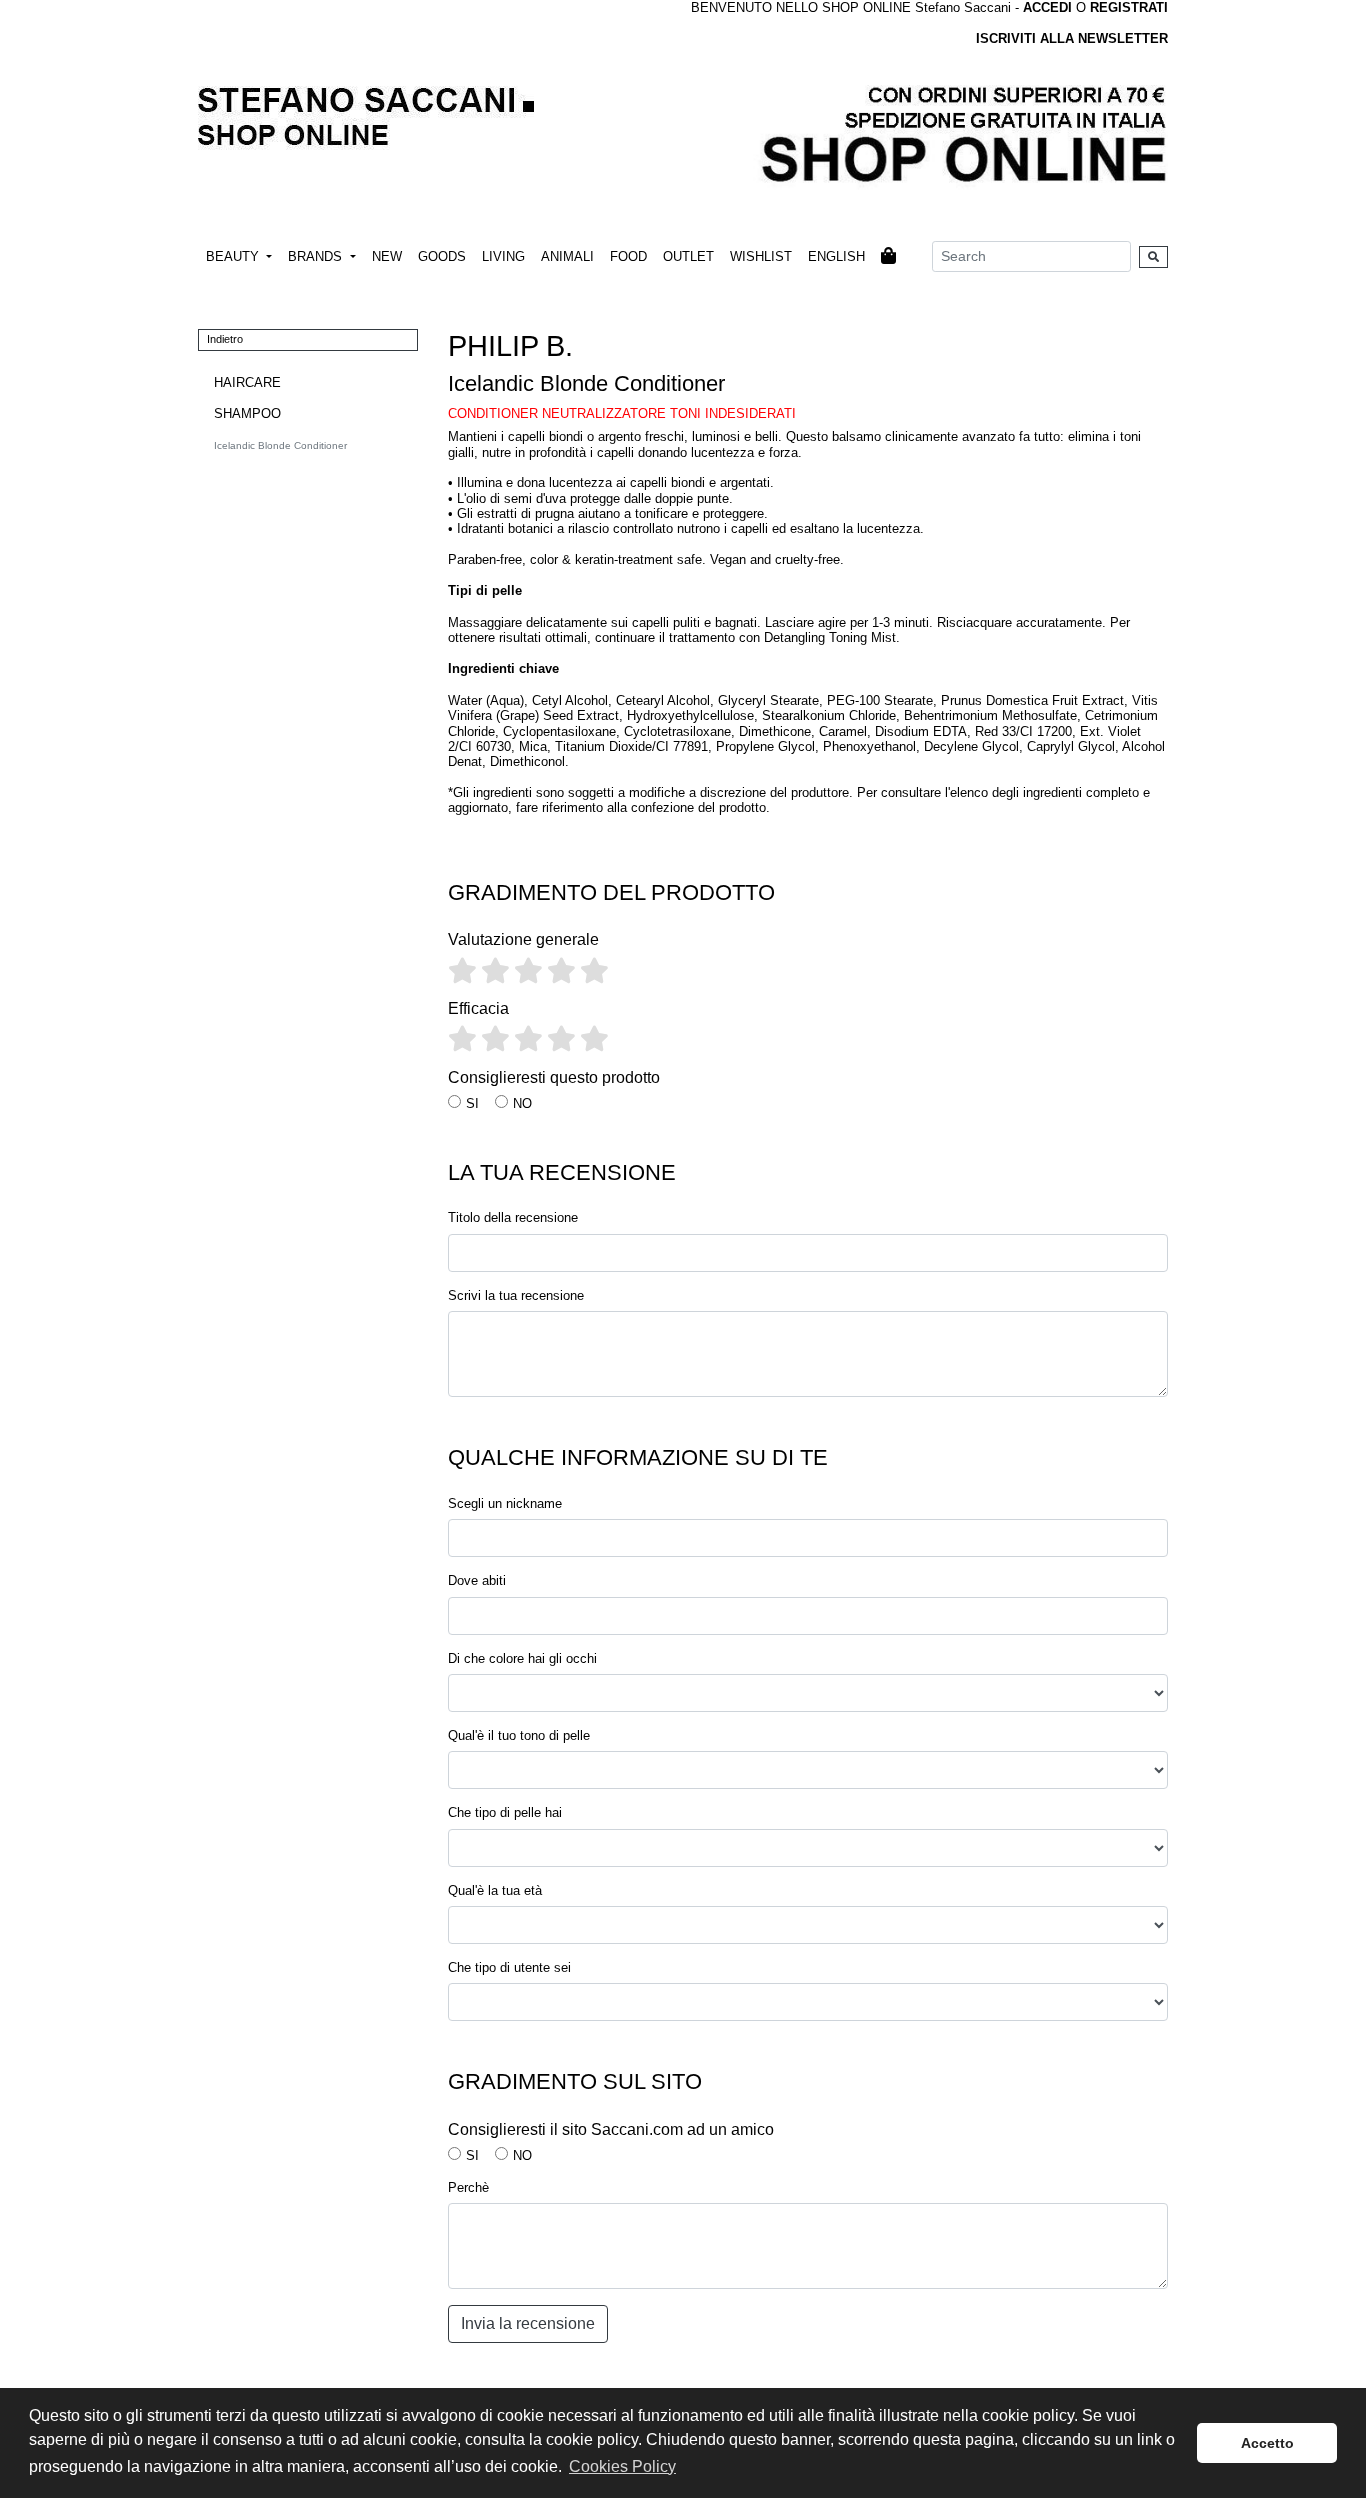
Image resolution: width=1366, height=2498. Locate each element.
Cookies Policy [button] (622, 2466)
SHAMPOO (247, 413)
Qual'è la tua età (495, 1890)
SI (472, 1103)
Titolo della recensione (513, 1217)
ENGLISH (836, 256)
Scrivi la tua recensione (516, 1295)
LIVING (503, 256)
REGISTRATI (1129, 7)
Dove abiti (477, 1580)
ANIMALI (567, 256)
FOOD (628, 256)
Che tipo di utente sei (509, 1967)
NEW (387, 256)
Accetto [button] (1267, 2443)
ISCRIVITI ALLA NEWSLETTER (1072, 38)
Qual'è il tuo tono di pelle (519, 1735)
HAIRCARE (247, 382)
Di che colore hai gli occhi (522, 1658)
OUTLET (688, 256)
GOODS (442, 256)
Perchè (468, 2187)
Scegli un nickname (505, 1503)
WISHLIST (761, 256)
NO (522, 1103)
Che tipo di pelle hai (505, 1812)
